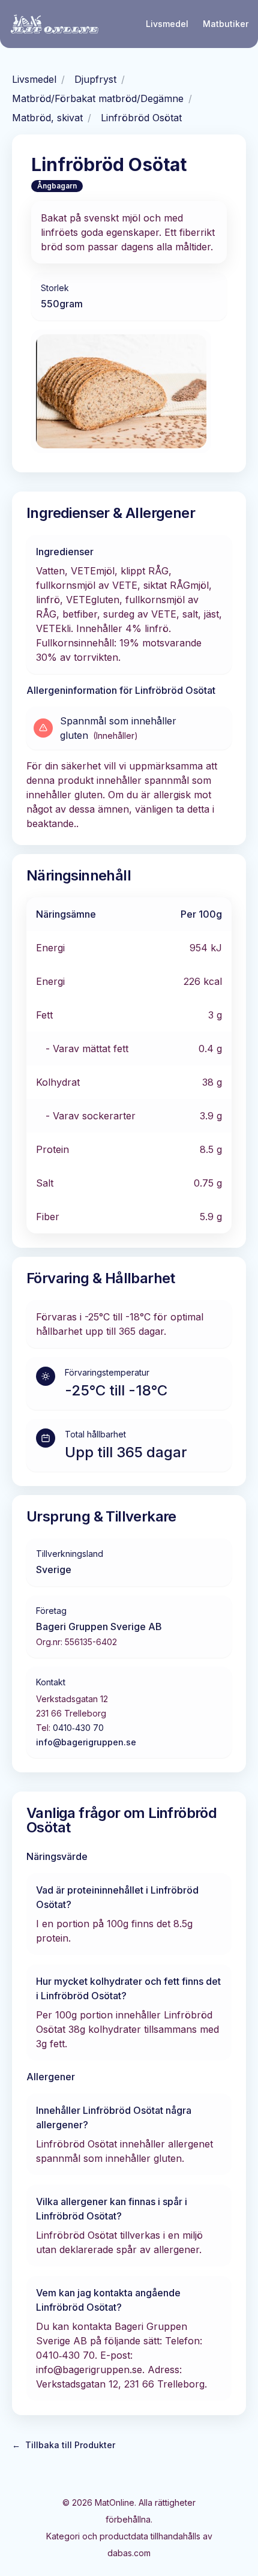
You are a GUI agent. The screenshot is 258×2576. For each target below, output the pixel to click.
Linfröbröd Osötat (141, 118)
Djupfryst (95, 79)
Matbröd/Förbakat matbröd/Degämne (98, 98)
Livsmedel (167, 24)
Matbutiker (226, 24)
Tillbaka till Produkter (64, 2445)
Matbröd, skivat (47, 118)
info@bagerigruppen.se (86, 1742)
